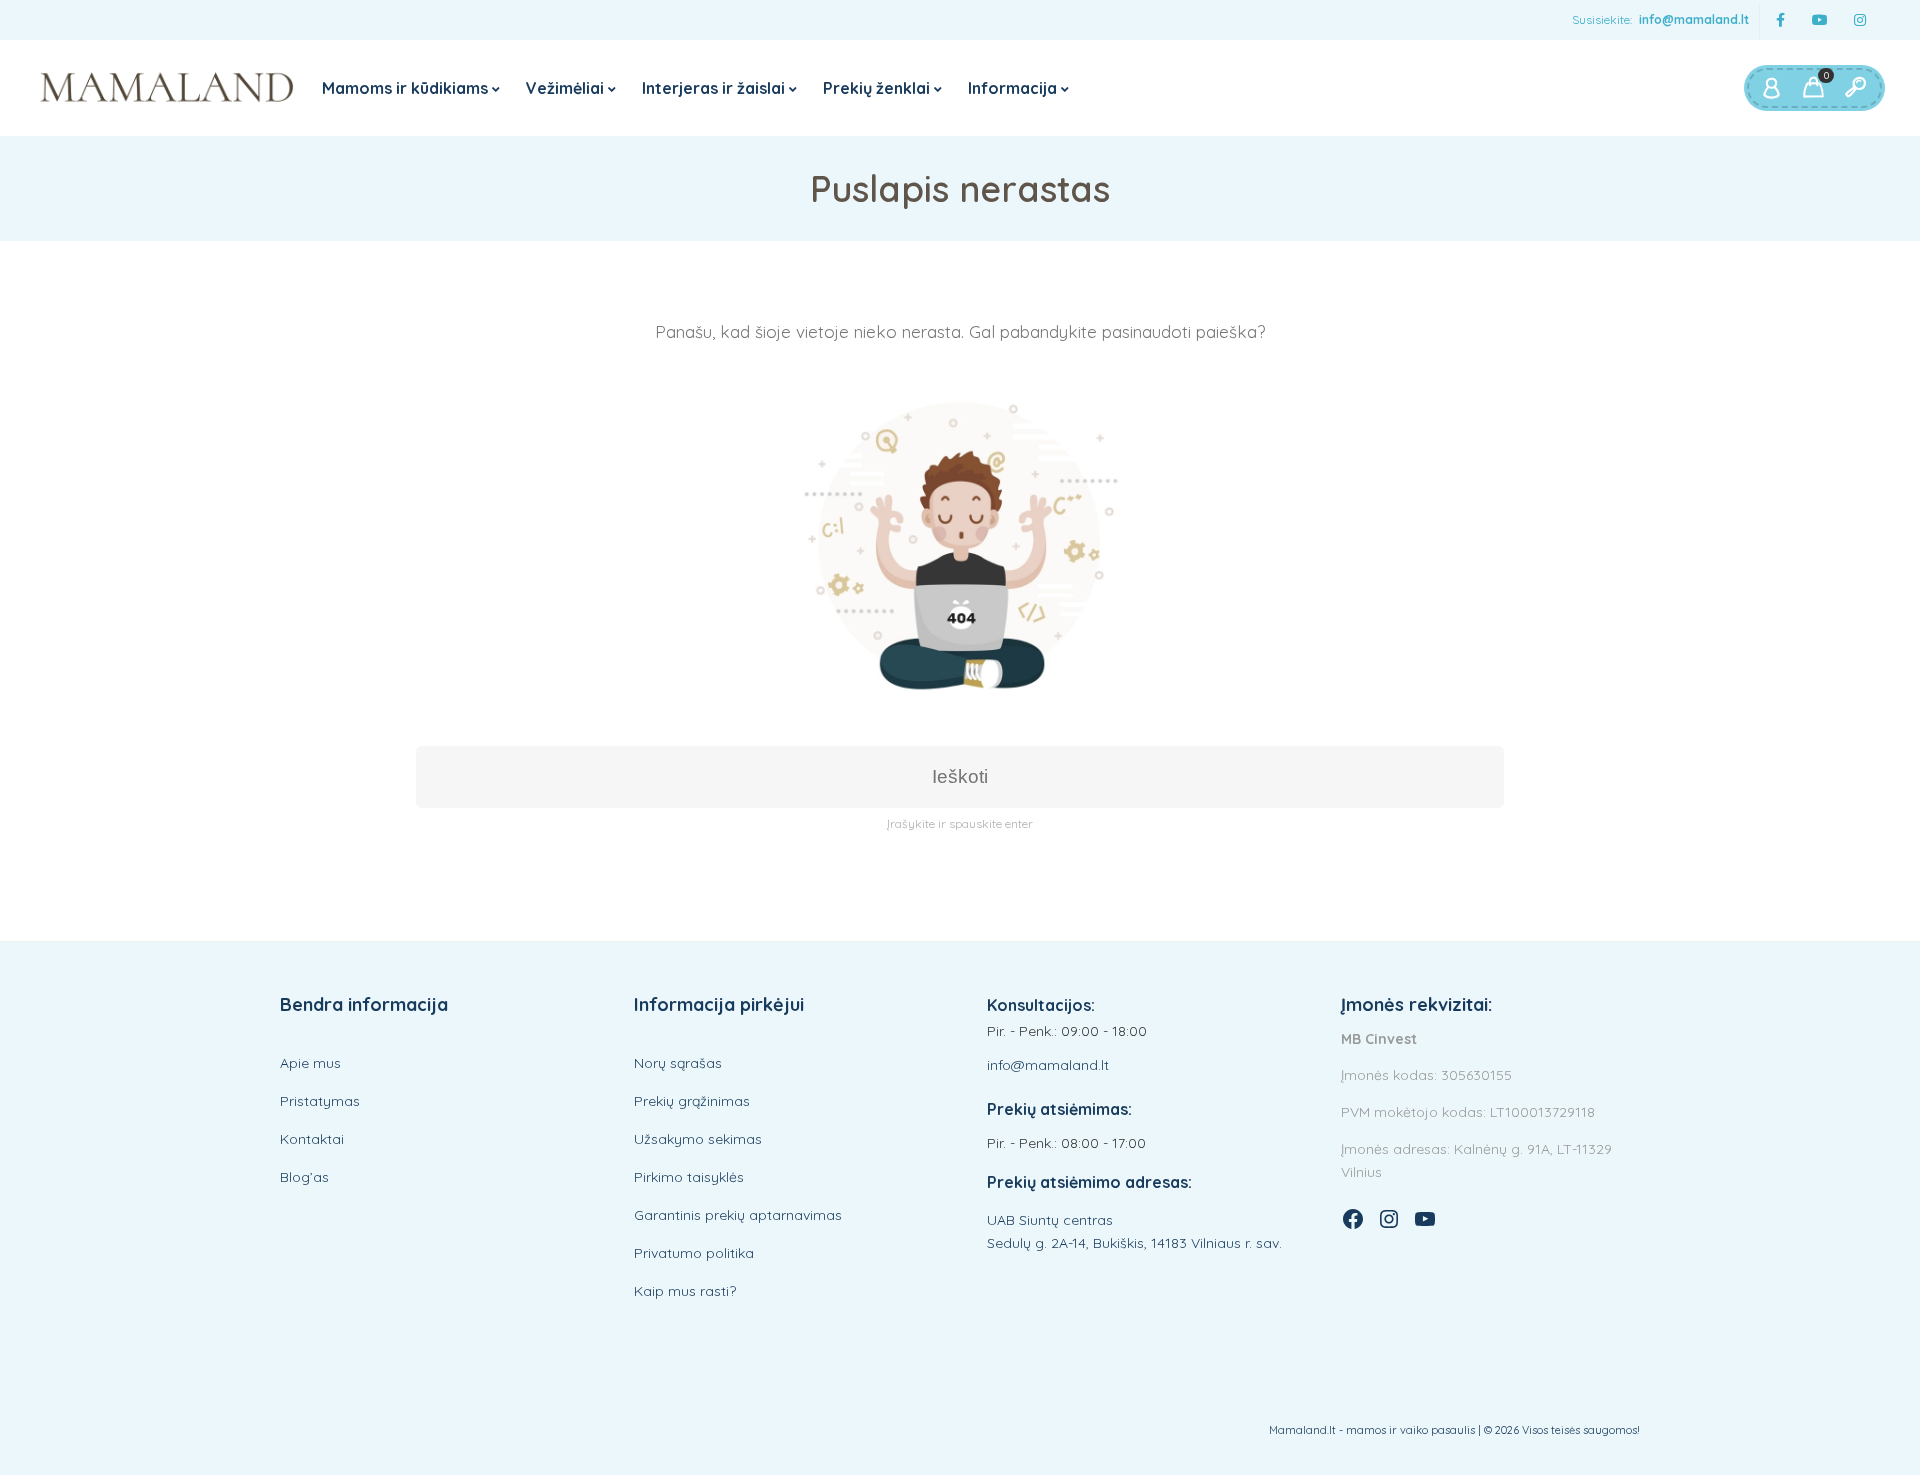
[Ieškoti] (1855, 88)
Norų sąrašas (678, 1063)
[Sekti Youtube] (1820, 20)
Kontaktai (312, 1139)
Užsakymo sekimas (698, 1139)
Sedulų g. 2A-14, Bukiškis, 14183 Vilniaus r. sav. (1134, 1243)
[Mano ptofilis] (1771, 88)
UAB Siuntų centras (1050, 1220)
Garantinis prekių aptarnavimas (738, 1215)
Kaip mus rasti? (685, 1291)
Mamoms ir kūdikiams (405, 88)
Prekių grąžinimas (692, 1101)
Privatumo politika (694, 1253)
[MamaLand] (167, 88)
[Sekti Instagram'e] (1860, 20)
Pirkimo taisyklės (689, 1177)
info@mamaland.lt (1694, 19)
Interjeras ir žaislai (713, 88)
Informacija (1012, 88)
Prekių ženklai (876, 88)
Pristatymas (320, 1101)
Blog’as (304, 1177)
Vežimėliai (565, 88)
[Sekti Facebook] (1780, 20)
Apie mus (310, 1063)
